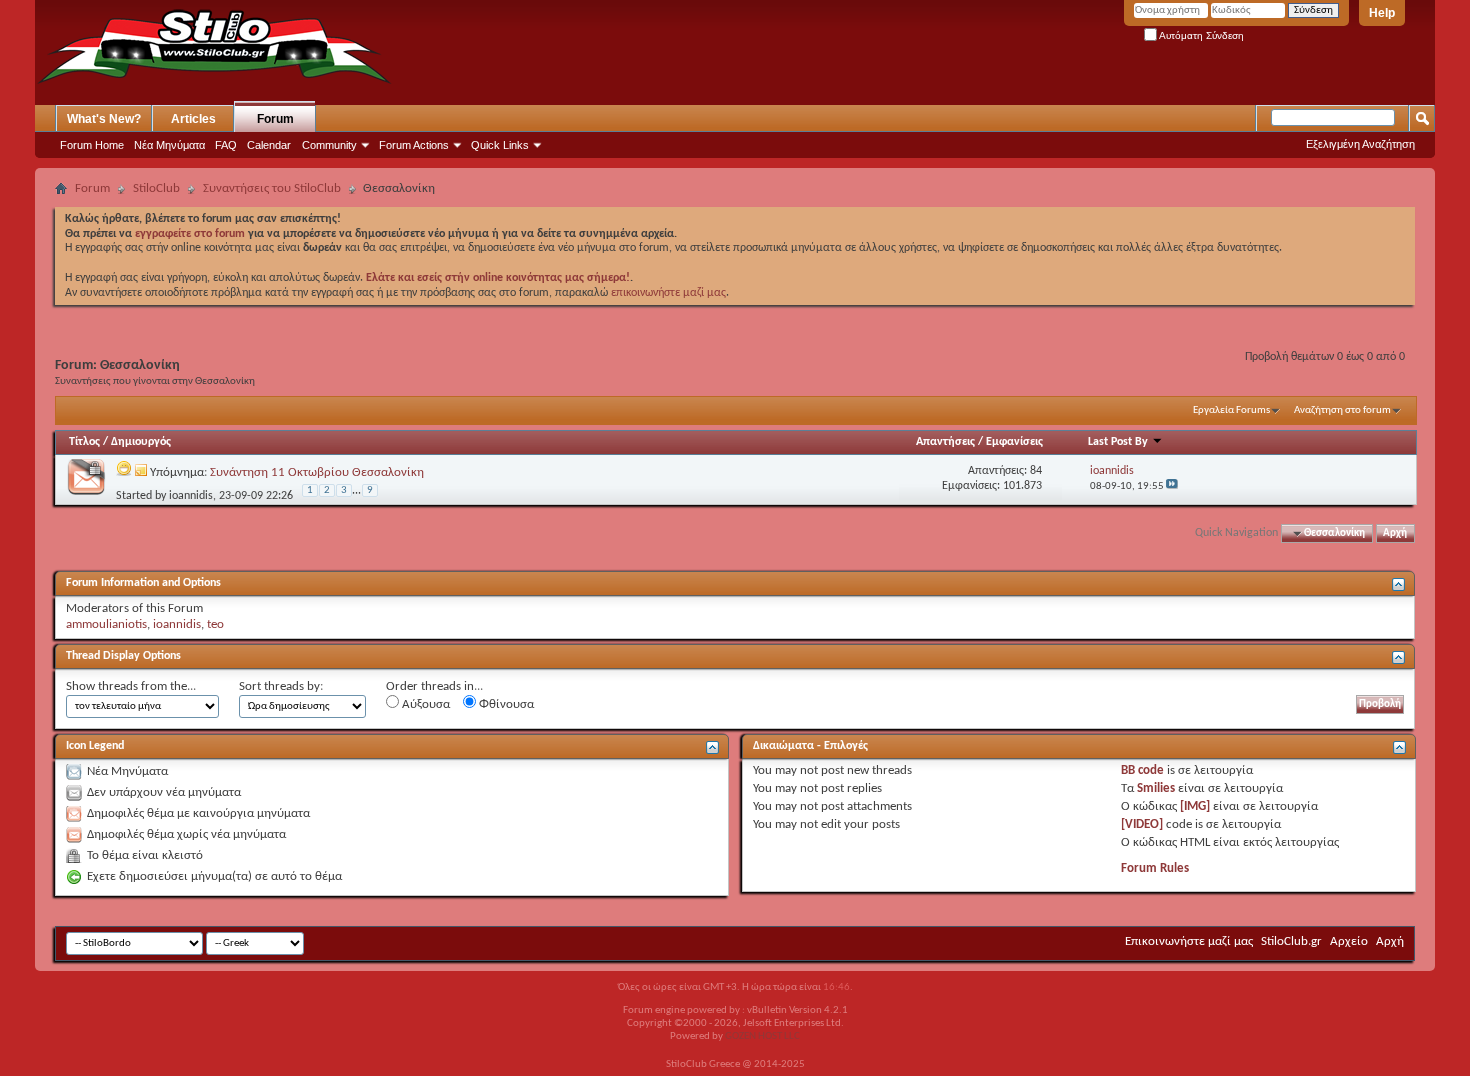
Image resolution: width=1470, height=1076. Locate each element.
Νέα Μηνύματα (169, 145)
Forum (275, 119)
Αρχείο (1349, 941)
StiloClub (156, 188)
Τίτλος (84, 442)
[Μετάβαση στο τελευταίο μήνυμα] (1172, 486)
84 (1036, 471)
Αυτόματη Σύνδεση (1200, 35)
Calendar (269, 145)
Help (1382, 13)
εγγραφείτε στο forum (191, 234)
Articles (193, 119)
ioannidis (191, 496)
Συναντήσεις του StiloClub (272, 188)
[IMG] (1195, 806)
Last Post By (1118, 442)
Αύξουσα (424, 704)
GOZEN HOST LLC (762, 1036)
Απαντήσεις (945, 442)
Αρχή (1395, 533)
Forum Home (92, 145)
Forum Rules (1155, 868)
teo (215, 624)
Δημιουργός (141, 442)
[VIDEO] (1142, 824)
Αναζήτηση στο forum (1342, 410)
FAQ (226, 145)
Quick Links (500, 145)
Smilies (1156, 788)
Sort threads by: (281, 686)
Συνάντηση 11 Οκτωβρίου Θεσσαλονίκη (317, 472)
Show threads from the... (131, 686)
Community (329, 145)
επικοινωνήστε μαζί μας (668, 293)
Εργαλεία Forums (1231, 410)
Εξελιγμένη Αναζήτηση (1360, 144)
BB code (1142, 770)
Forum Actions (414, 145)
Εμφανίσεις (1014, 442)
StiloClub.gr (1291, 941)
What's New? (104, 119)
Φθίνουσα (505, 704)
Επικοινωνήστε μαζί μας (1189, 941)
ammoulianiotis (106, 624)
